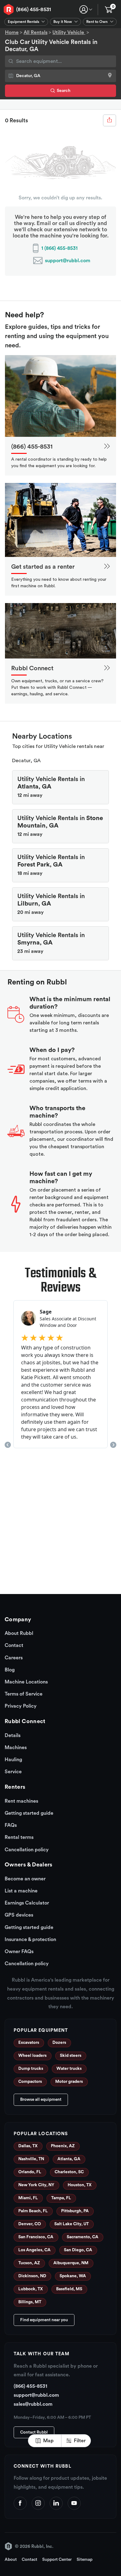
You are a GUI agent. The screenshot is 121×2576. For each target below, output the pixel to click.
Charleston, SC (69, 2172)
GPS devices (19, 1915)
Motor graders (69, 2082)
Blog (10, 1670)
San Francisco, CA (36, 2237)
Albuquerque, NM (71, 2263)
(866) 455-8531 (34, 9)
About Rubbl (19, 1633)
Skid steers (71, 2056)
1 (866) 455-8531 (59, 248)
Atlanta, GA (69, 2159)
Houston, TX (80, 2185)
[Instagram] (38, 2503)
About (11, 2560)
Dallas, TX (28, 2146)
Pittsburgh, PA (75, 2211)
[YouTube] (74, 2503)
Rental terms (19, 1837)
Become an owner (25, 1879)
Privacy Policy (21, 1706)
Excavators (29, 2043)
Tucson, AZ (29, 2263)
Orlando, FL (30, 2172)
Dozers (59, 2043)
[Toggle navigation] (86, 9)
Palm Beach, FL (33, 2211)
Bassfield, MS (69, 2289)
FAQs (11, 1825)
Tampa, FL (61, 2198)
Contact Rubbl (34, 2432)
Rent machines (21, 1801)
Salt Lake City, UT (72, 2224)
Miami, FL (28, 2198)
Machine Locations (26, 1682)
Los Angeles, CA (34, 2250)
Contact (14, 1645)
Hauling (13, 1760)
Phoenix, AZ (63, 2146)
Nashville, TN (31, 2159)
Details (13, 1735)
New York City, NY (36, 2185)
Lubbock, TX (31, 2289)
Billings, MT (30, 2302)
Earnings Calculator (27, 1903)
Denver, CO (30, 2224)
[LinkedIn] (56, 2503)
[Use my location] (110, 76)
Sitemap (85, 2560)
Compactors (30, 2082)
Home (12, 33)
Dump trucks (31, 2069)
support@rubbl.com (68, 261)
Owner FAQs (19, 1952)
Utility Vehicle (69, 33)
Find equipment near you (44, 2320)
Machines (16, 1748)
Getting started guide (29, 1813)
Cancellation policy (27, 1850)
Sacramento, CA (83, 2237)
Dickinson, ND (32, 2276)
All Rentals (36, 33)
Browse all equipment (41, 2100)
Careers (14, 1658)
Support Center (57, 2560)
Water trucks (69, 2069)
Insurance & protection (30, 1940)
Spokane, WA (73, 2276)
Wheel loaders (32, 2056)
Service (13, 1772)
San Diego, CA (78, 2250)
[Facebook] (20, 2503)
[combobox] (60, 61)
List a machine (21, 1891)
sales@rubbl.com (33, 2404)
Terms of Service (24, 1694)
